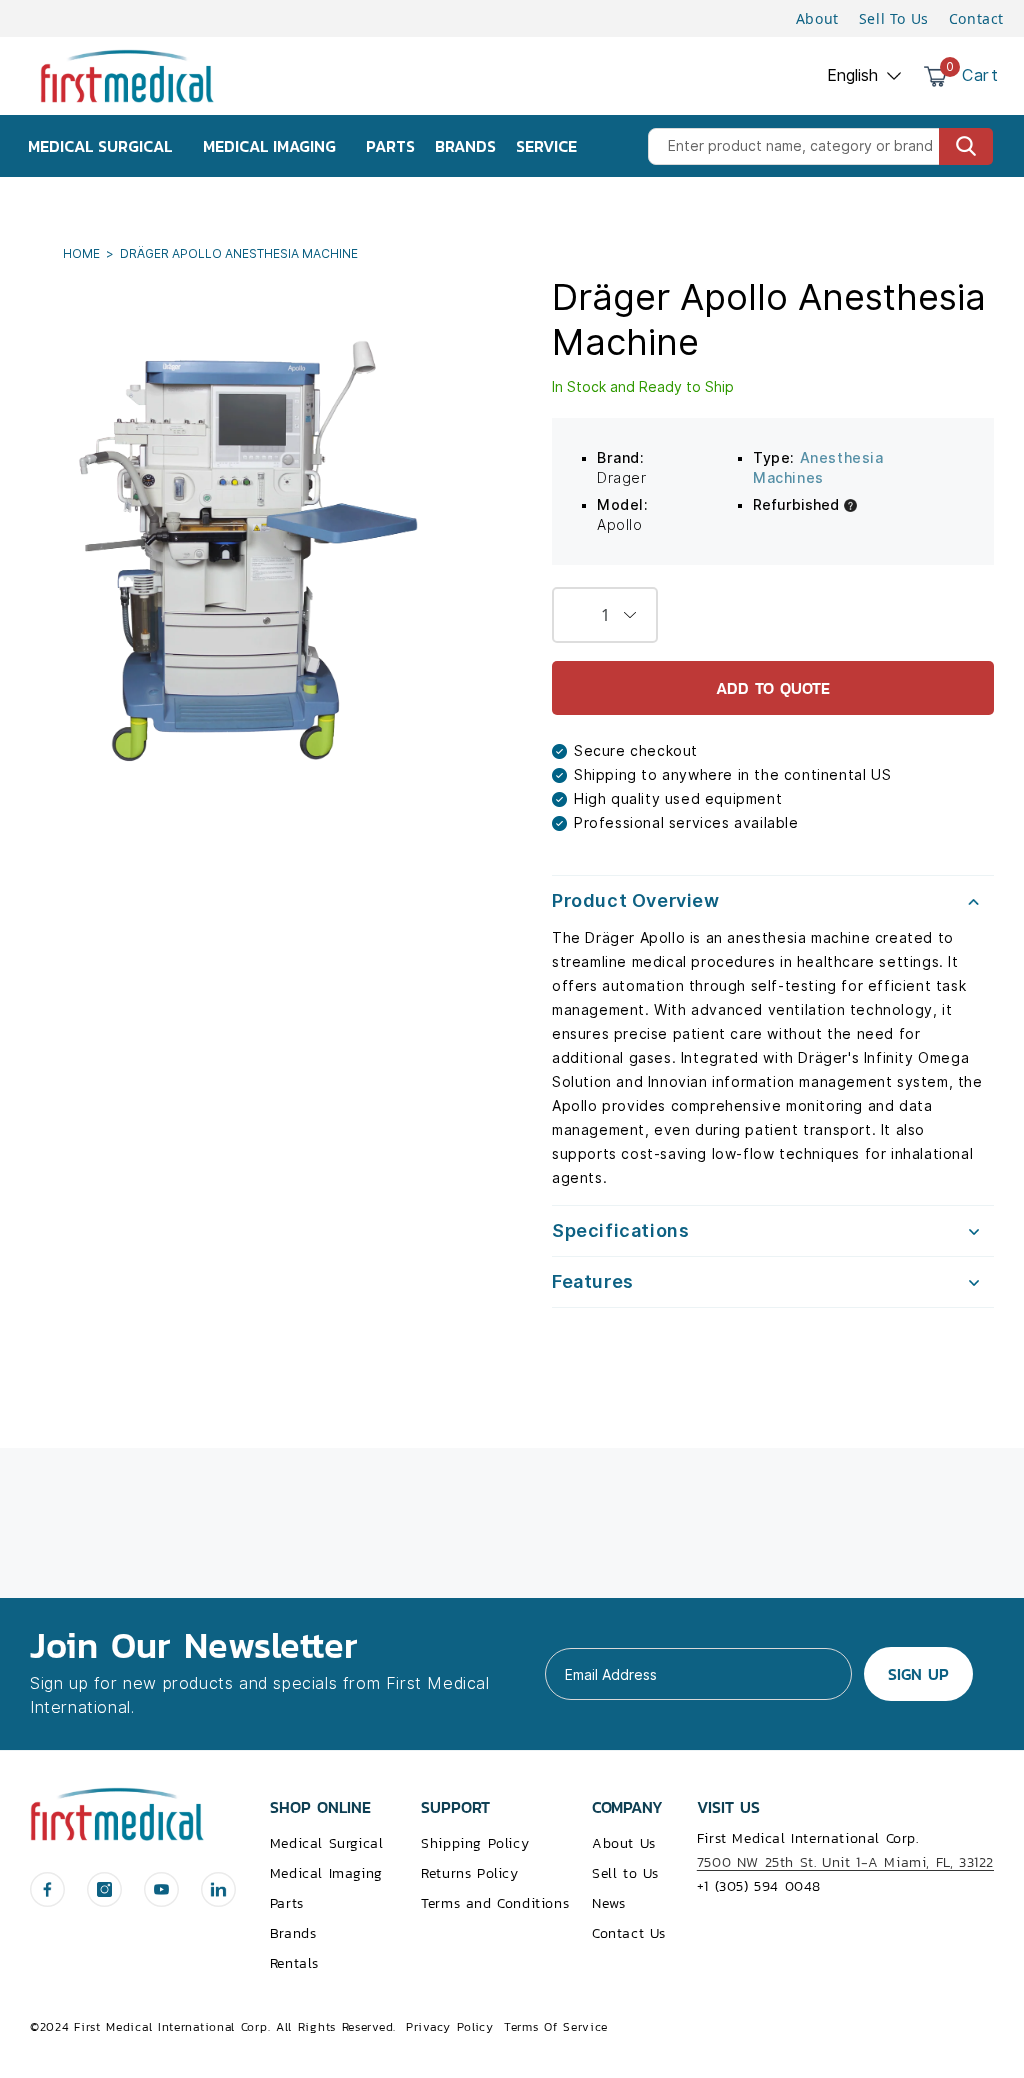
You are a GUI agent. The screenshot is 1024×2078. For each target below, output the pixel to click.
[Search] (966, 146)
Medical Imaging (326, 1873)
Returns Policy (469, 1873)
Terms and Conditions (495, 1903)
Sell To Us (894, 18)
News (608, 1903)
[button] (773, 901)
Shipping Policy (475, 1843)
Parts (287, 1903)
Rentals (294, 1963)
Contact (976, 18)
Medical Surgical (327, 1843)
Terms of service (556, 2027)
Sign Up (918, 1674)
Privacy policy (450, 2027)
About (817, 18)
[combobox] (820, 146)
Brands (293, 1933)
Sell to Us (625, 1873)
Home (83, 253)
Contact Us (629, 1933)
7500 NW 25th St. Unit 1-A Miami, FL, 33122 (845, 1862)
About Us (624, 1843)
